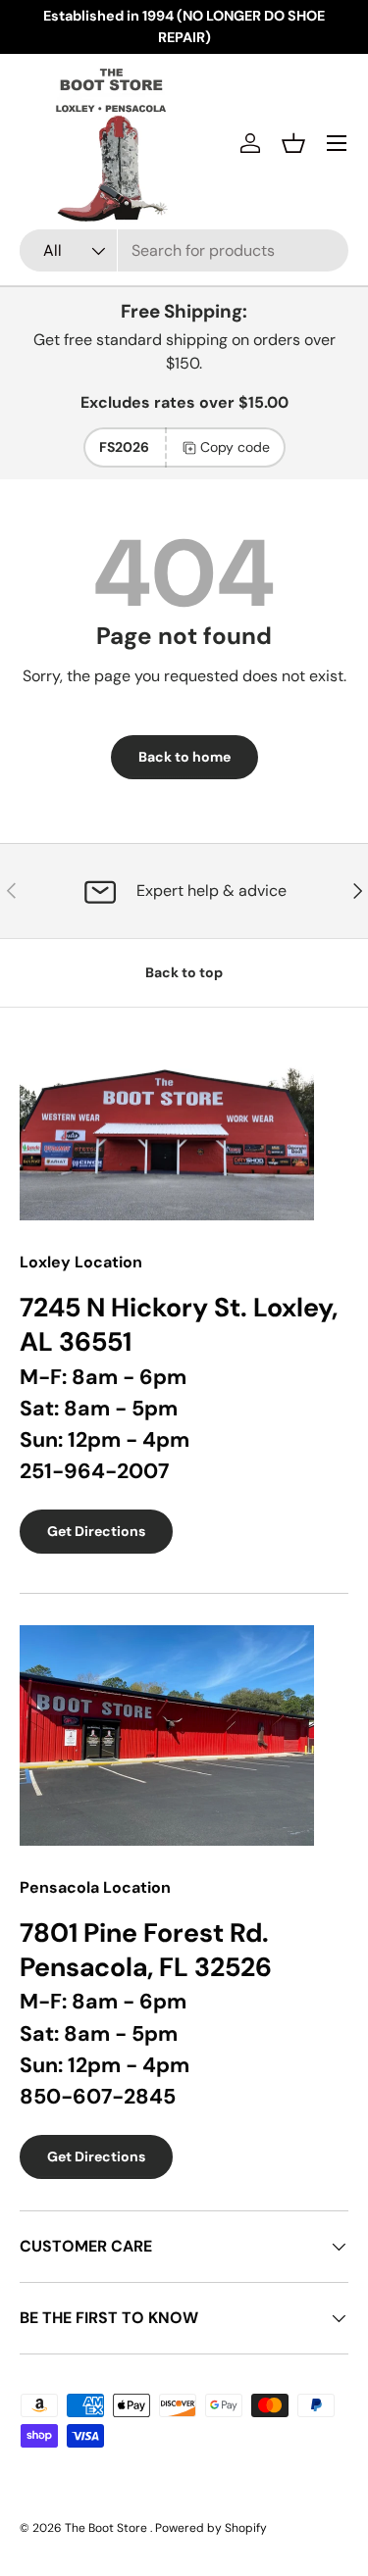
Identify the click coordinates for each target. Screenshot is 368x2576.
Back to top (184, 972)
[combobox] (184, 250)
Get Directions (96, 1531)
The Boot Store (107, 2528)
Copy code (235, 447)
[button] (293, 143)
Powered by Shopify (211, 2528)
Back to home (184, 757)
